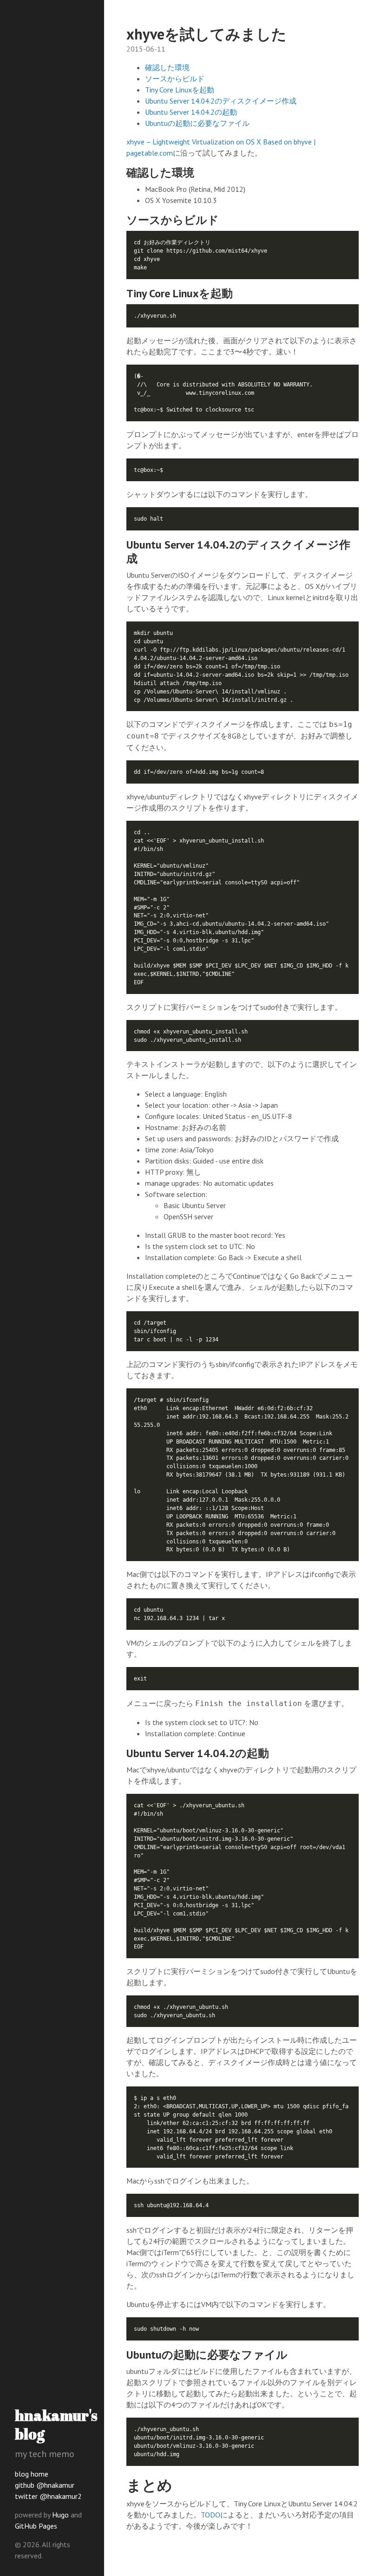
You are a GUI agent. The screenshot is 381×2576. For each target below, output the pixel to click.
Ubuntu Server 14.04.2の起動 (191, 112)
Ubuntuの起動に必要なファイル (197, 123)
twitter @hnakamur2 (48, 2496)
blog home (32, 2474)
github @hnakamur (45, 2485)
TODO (210, 2515)
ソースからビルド (175, 78)
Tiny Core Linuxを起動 (180, 90)
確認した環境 (167, 67)
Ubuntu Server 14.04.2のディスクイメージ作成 (221, 101)
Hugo (60, 2515)
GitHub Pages (36, 2526)
